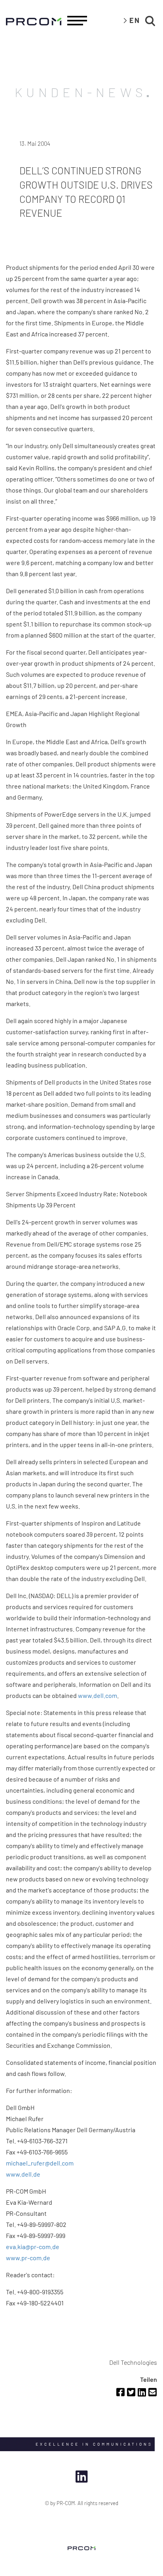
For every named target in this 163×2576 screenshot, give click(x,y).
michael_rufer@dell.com (40, 2163)
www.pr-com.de (28, 2258)
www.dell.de (23, 2174)
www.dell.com (98, 1695)
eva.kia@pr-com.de (33, 2247)
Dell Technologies (133, 2362)
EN (135, 20)
